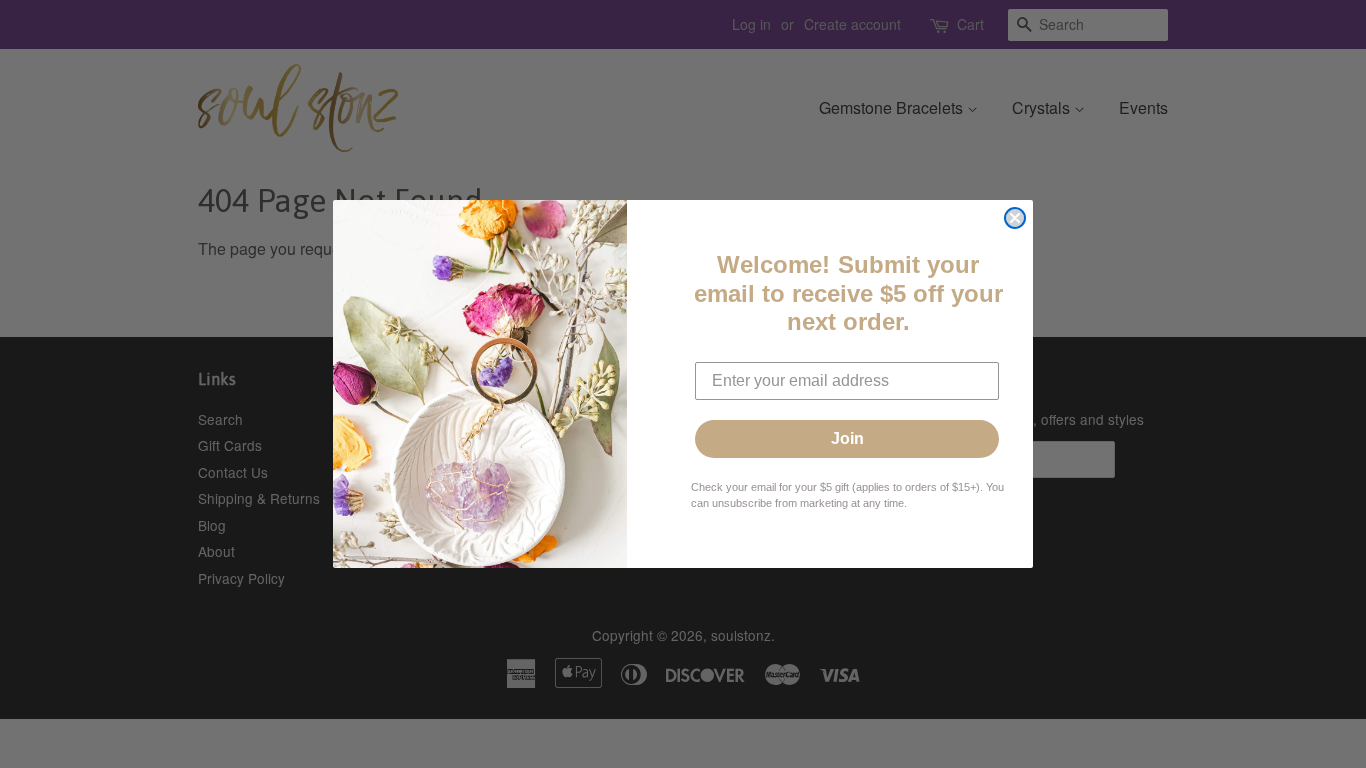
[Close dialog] (1015, 218)
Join (847, 438)
